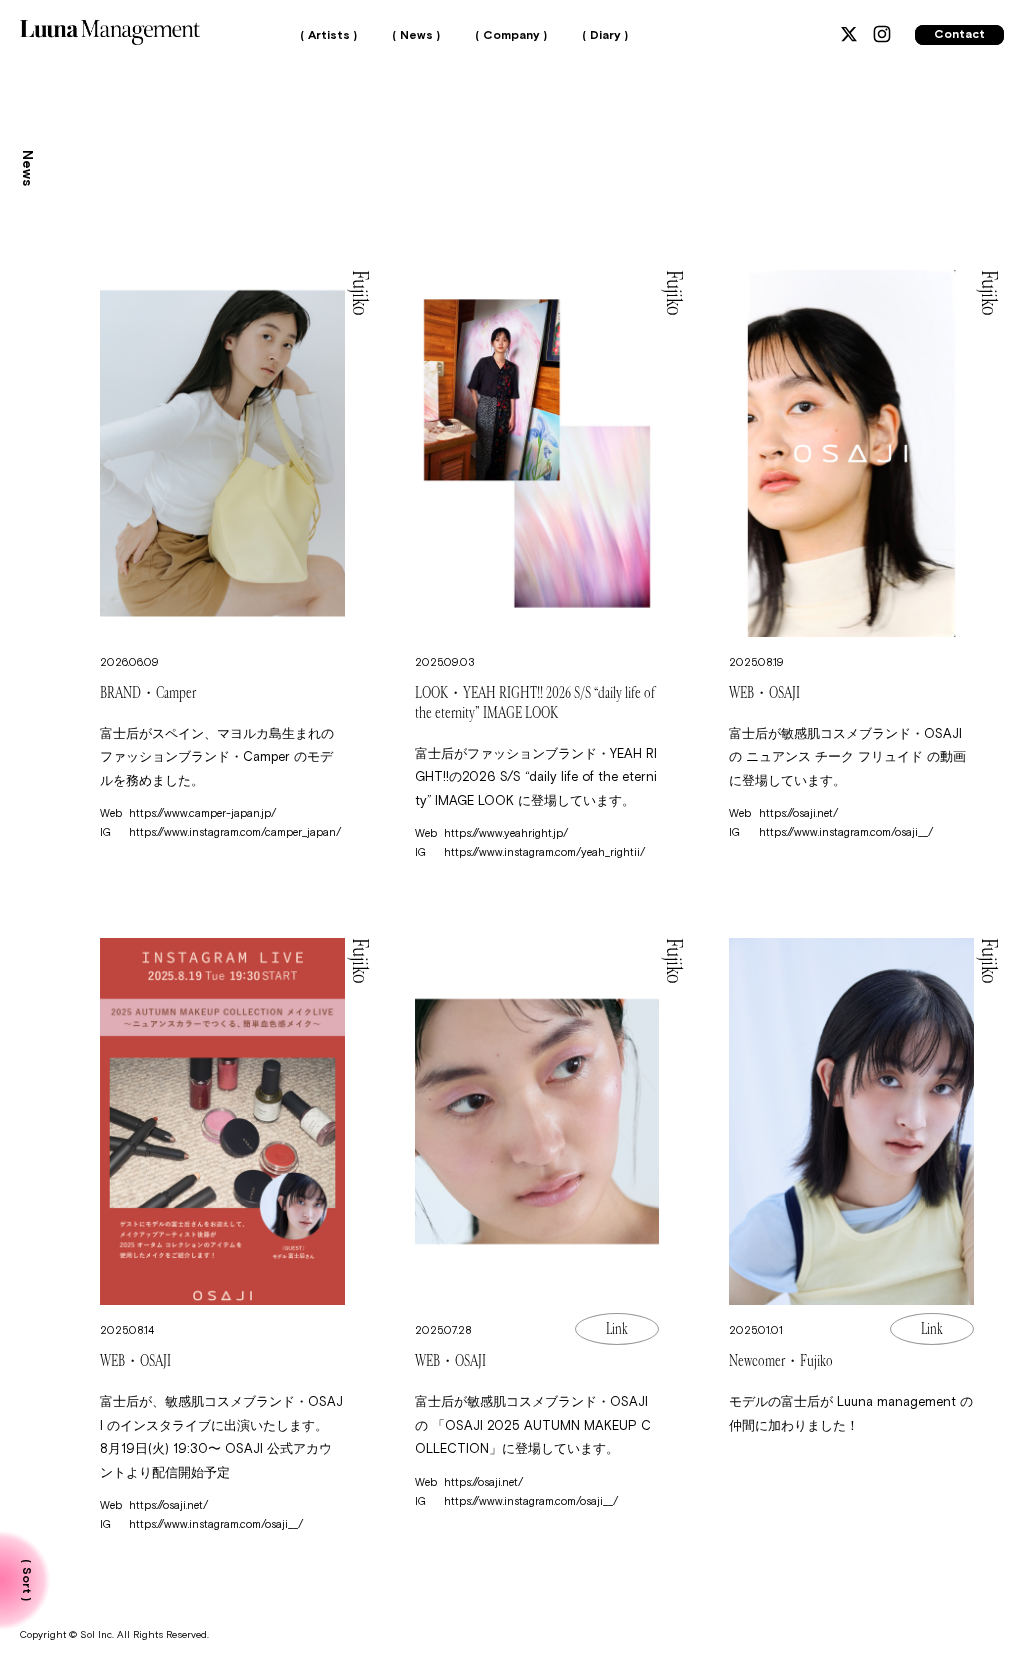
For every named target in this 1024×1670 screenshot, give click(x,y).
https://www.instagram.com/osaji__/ (846, 832)
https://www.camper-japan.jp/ (202, 813)
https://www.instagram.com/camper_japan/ (235, 832)
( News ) (416, 36)
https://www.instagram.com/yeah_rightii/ (544, 852)
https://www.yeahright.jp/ (506, 833)
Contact (959, 35)
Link (617, 1329)
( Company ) (511, 36)
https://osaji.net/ (798, 813)
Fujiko (360, 293)
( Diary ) (605, 36)
